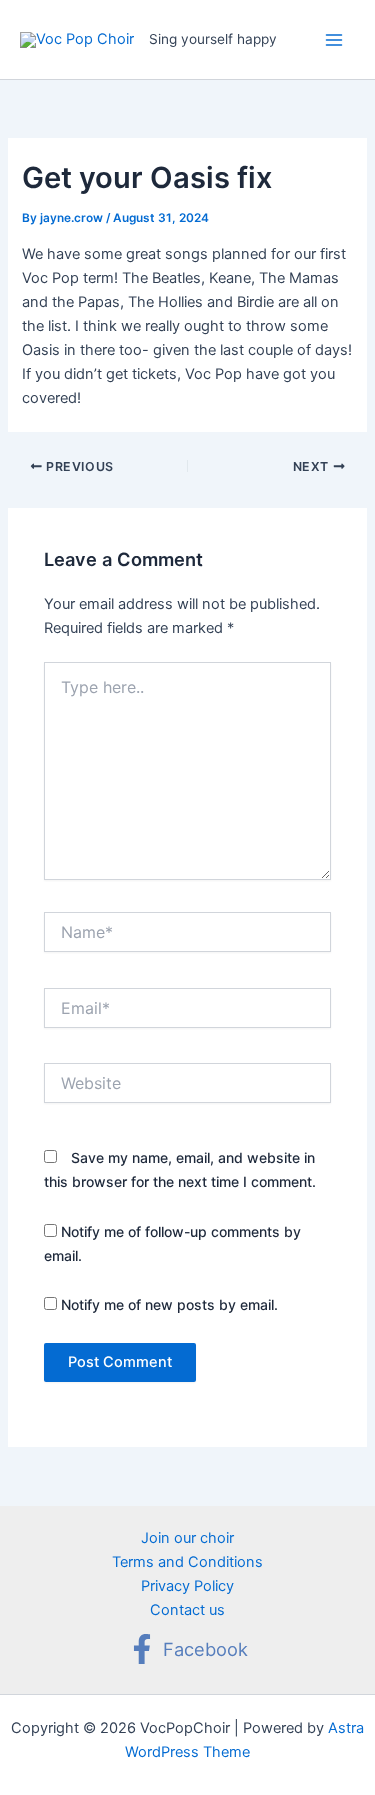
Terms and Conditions (187, 1562)
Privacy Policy (187, 1586)
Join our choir (187, 1538)
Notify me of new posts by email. (169, 1304)
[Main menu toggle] (334, 40)
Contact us (187, 1610)
